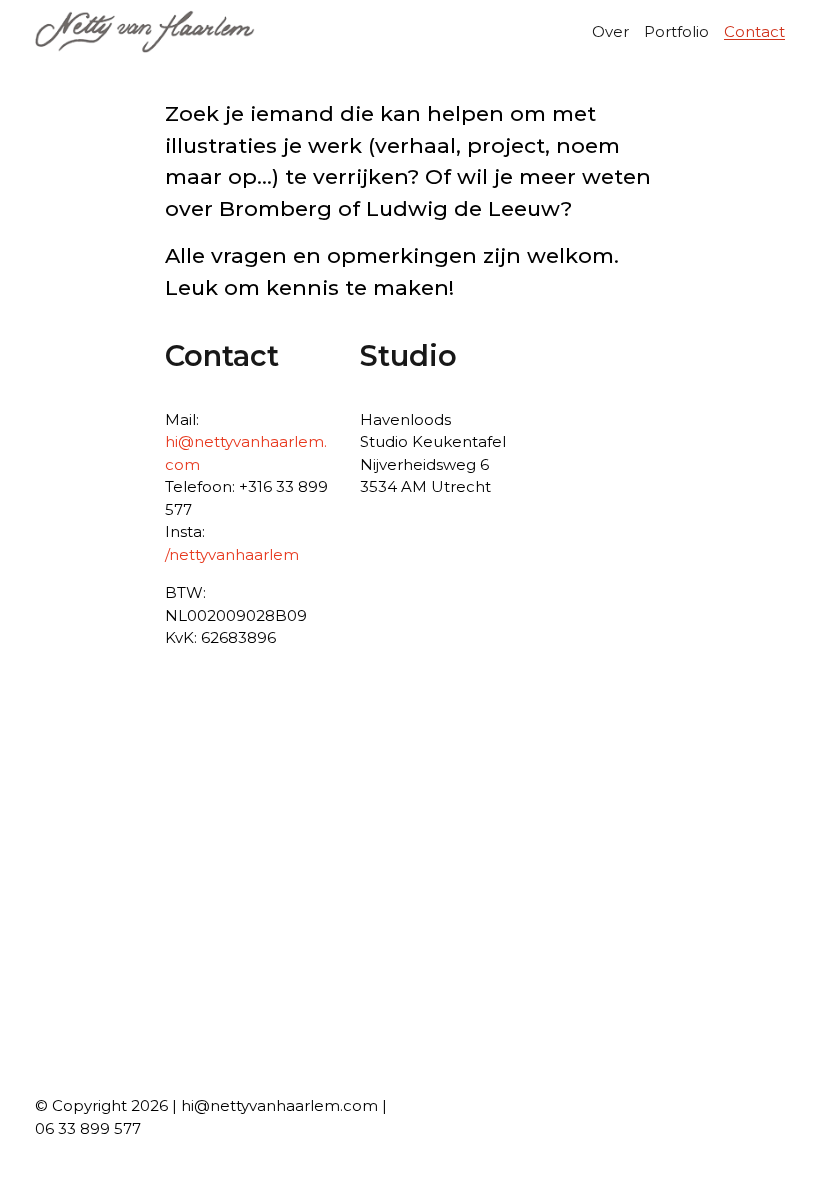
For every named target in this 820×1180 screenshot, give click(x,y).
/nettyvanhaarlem (232, 554)
